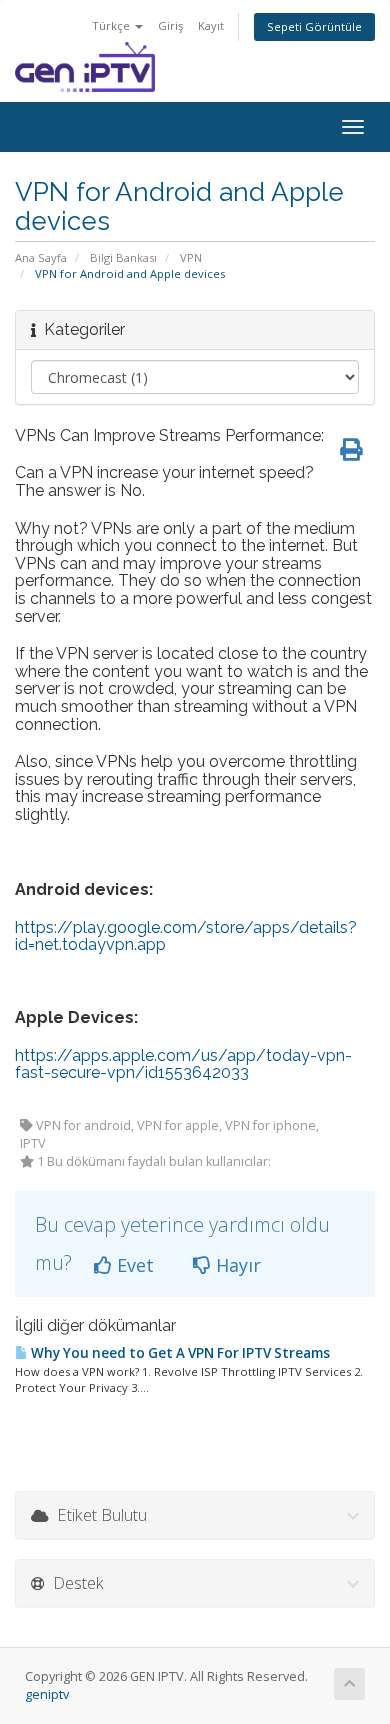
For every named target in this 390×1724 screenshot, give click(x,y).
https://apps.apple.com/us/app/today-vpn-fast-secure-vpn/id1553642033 (183, 1064)
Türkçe (112, 25)
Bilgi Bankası (123, 257)
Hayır (236, 1265)
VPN (191, 257)
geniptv (47, 1694)
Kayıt (211, 25)
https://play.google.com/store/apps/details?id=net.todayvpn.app (186, 936)
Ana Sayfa (41, 257)
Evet (133, 1265)
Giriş (170, 25)
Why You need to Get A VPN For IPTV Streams (179, 1353)
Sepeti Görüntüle (314, 26)
